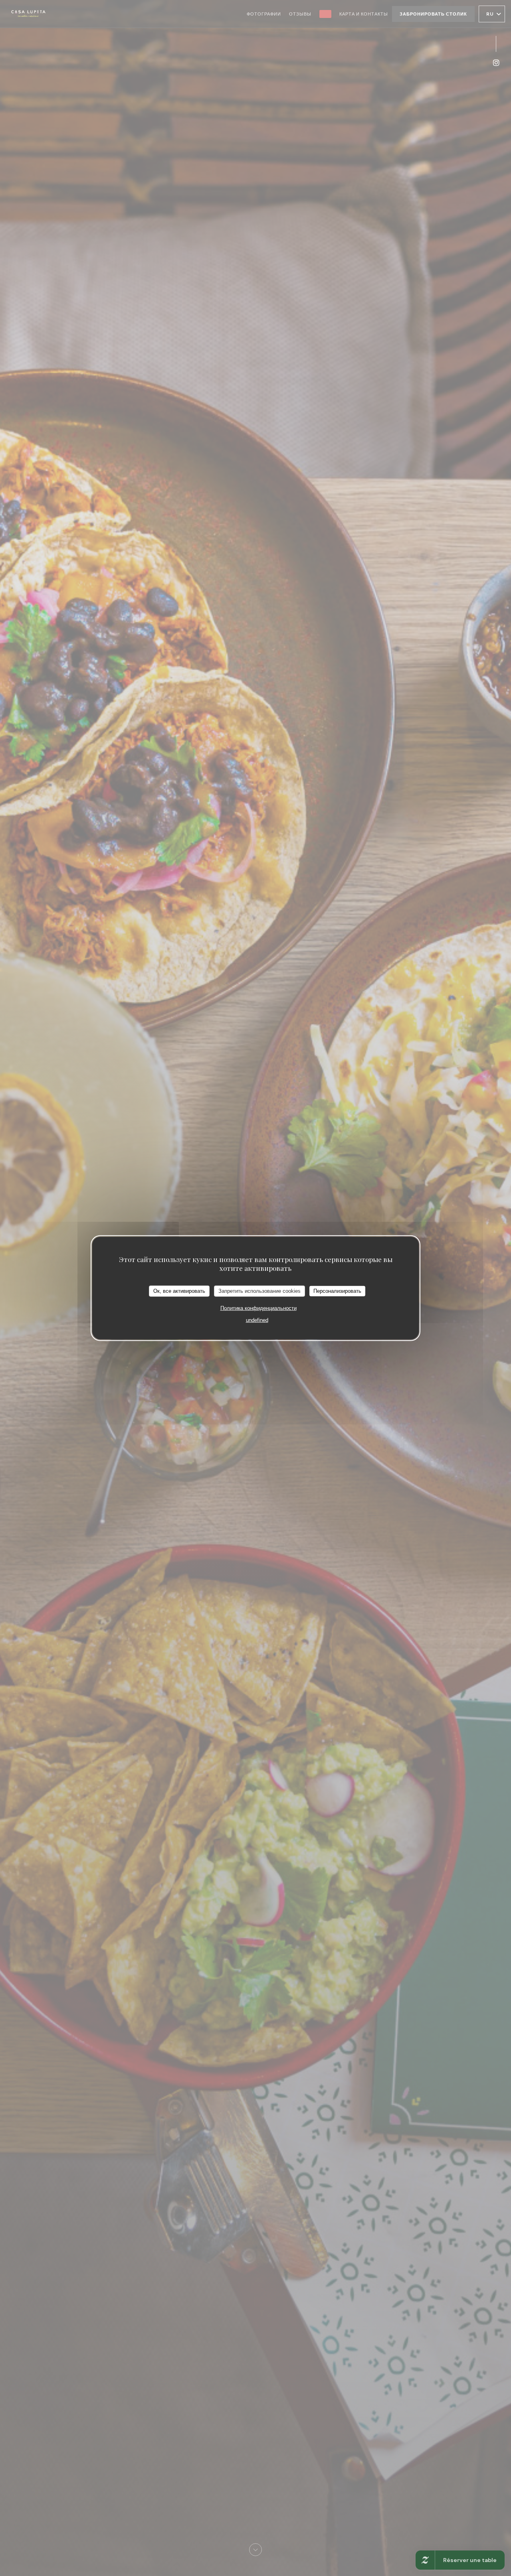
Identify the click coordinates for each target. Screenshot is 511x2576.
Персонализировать (337, 1291)
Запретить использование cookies (259, 1291)
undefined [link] (257, 1320)
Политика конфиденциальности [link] (258, 1308)
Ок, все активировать (179, 1291)
